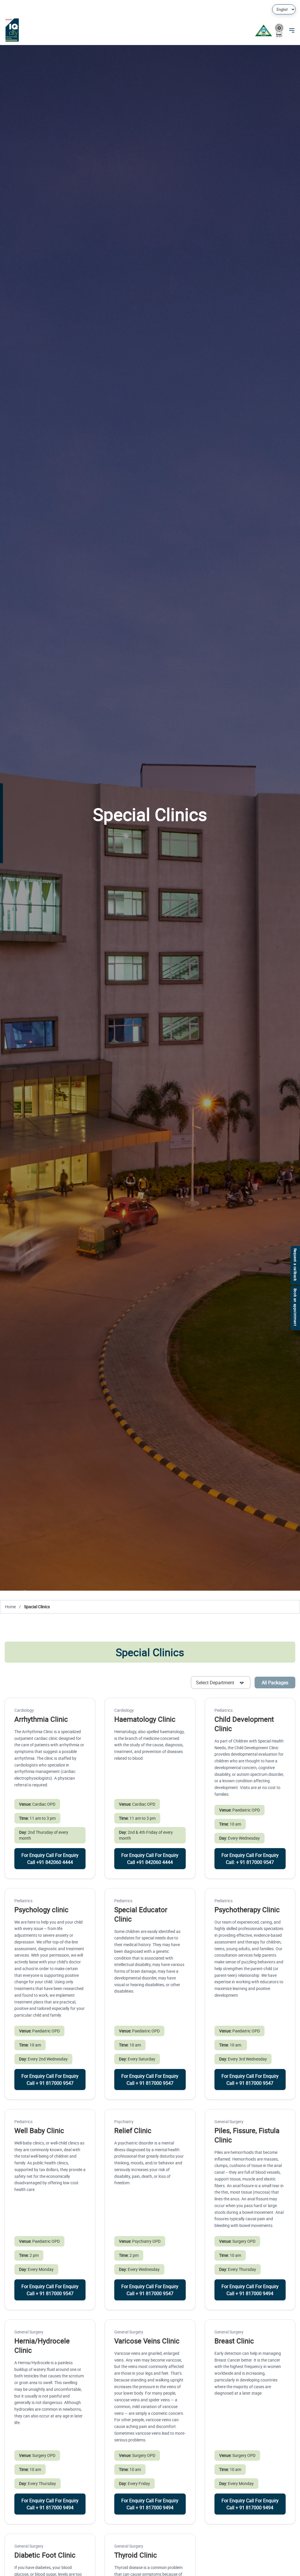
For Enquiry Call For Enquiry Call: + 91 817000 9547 (250, 1859)
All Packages (275, 1683)
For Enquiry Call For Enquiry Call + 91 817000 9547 (50, 2080)
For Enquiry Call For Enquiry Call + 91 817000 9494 (250, 2290)
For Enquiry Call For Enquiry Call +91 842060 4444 (50, 1859)
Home (11, 1607)
